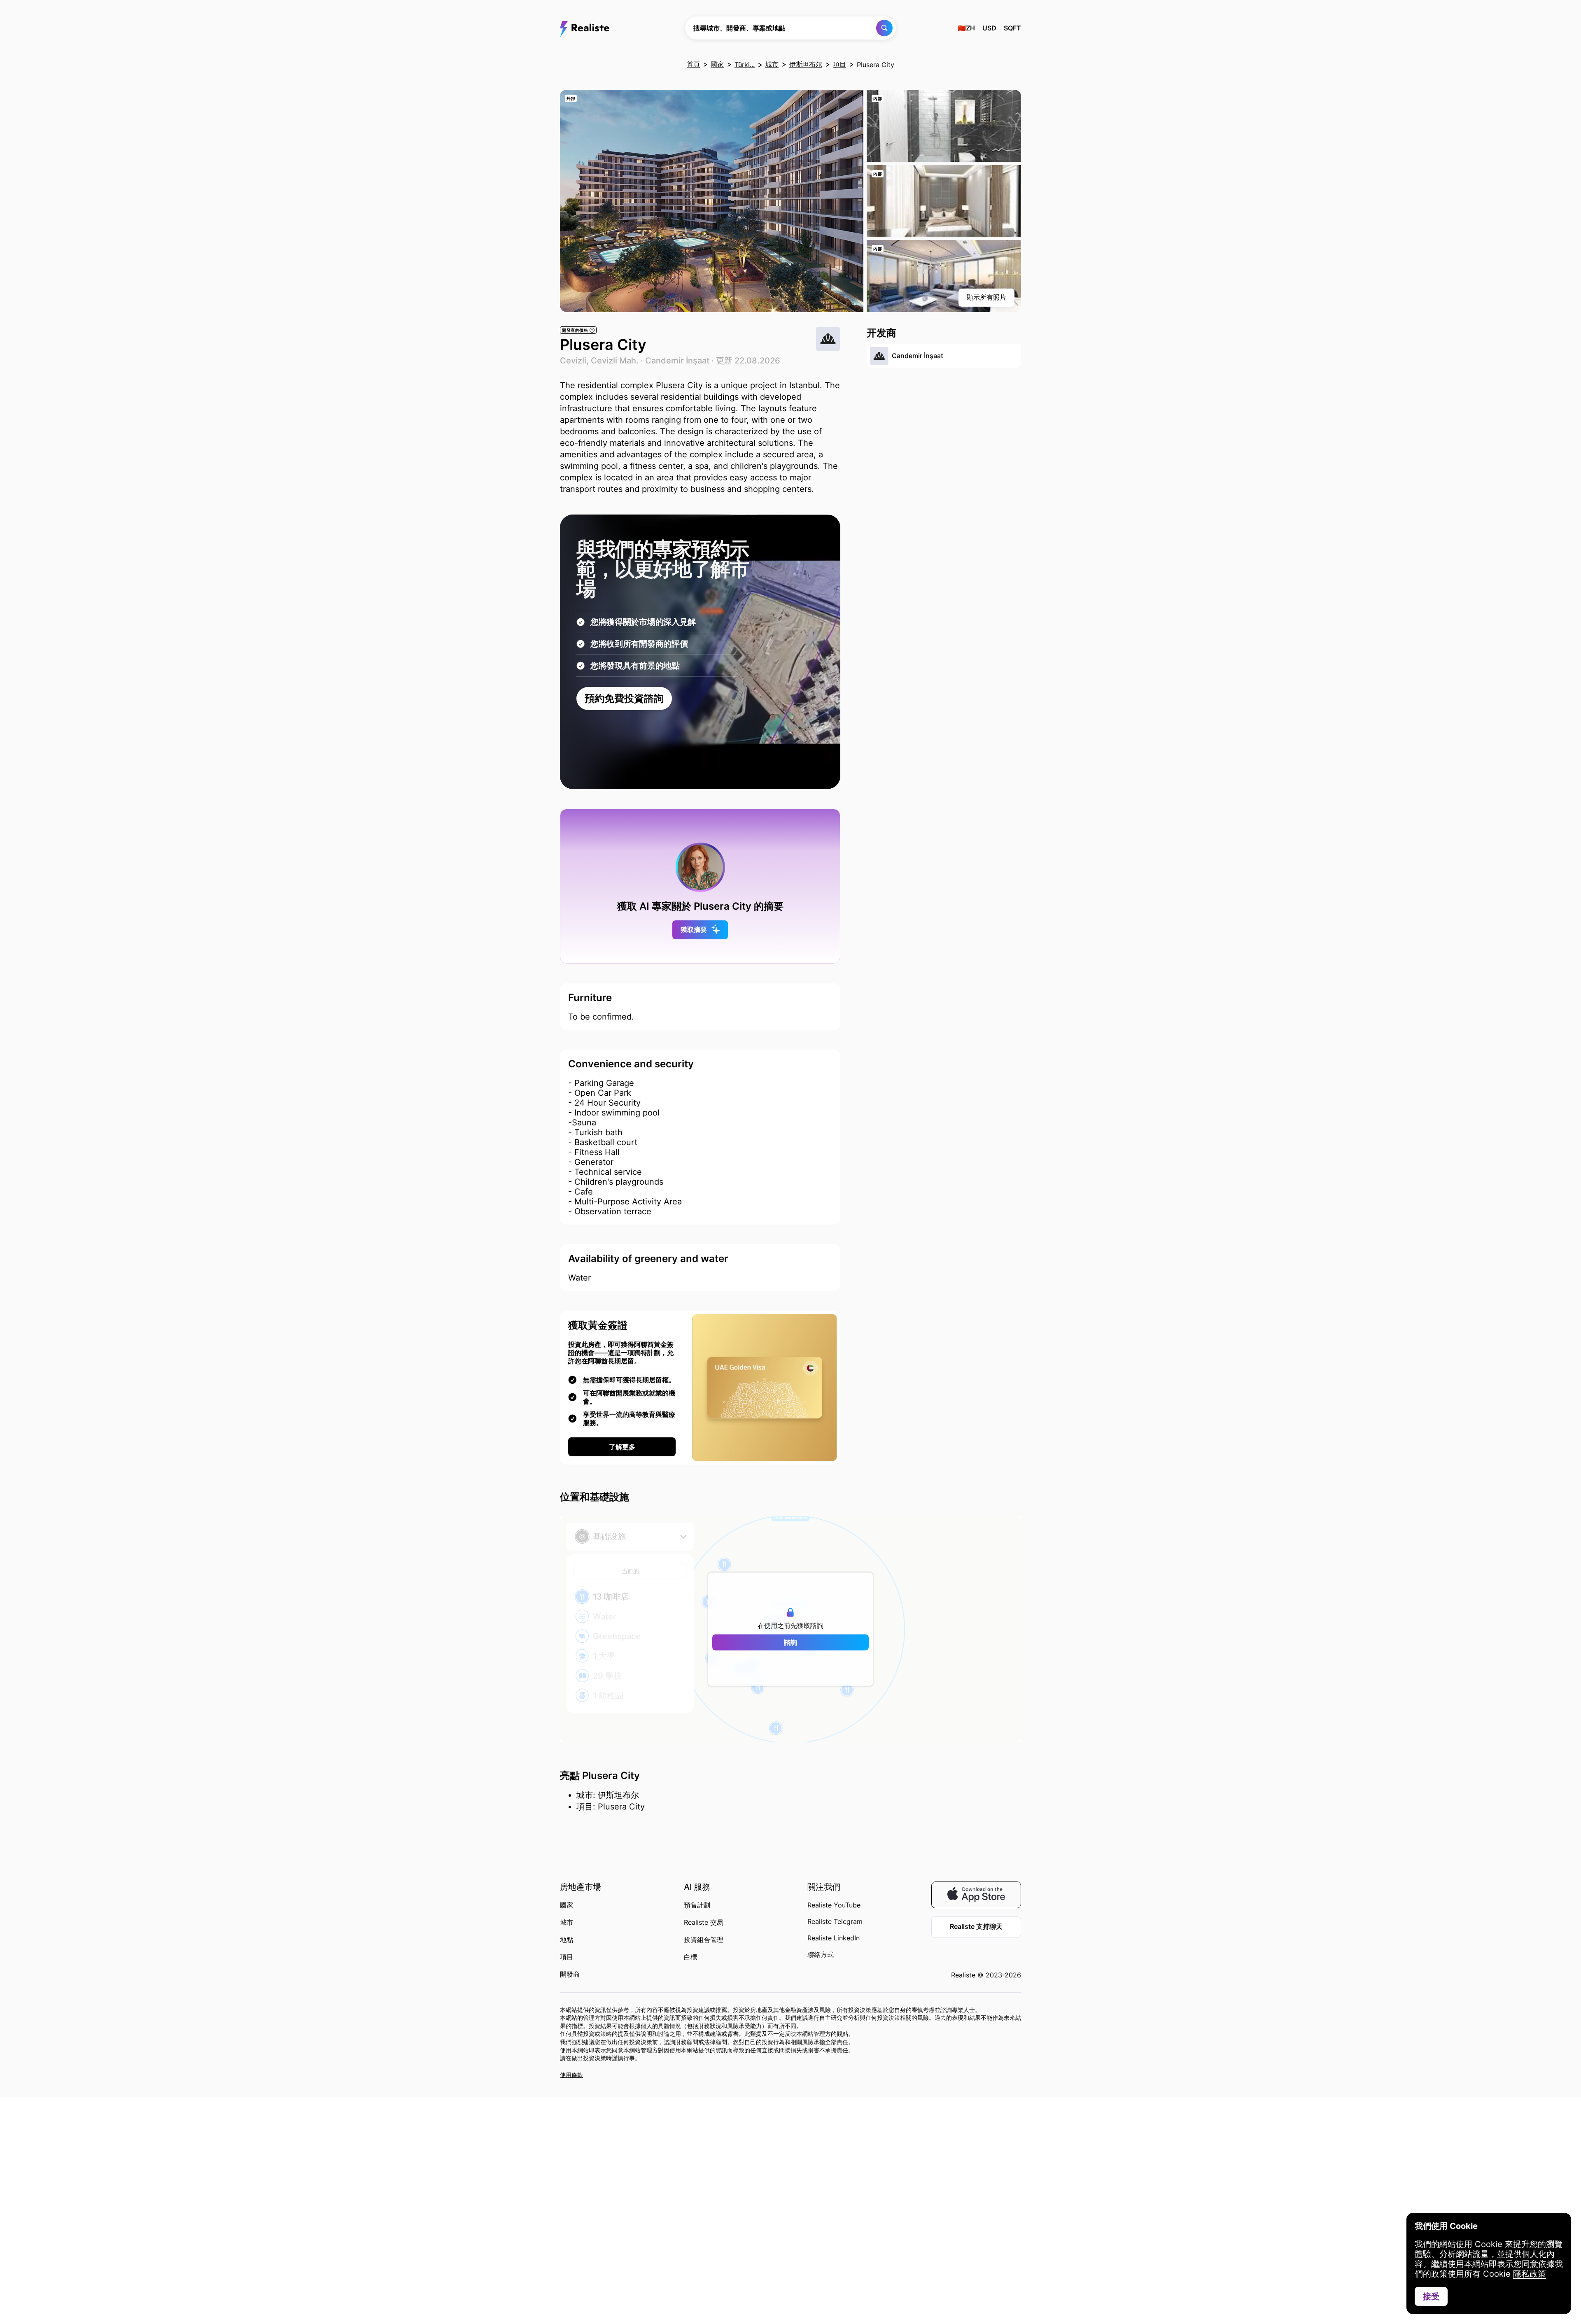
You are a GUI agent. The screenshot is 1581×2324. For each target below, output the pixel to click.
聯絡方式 (821, 1954)
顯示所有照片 (986, 297)
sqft (1012, 28)
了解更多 (622, 1447)
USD (989, 28)
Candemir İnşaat (677, 361)
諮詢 (790, 1642)
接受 (1431, 2296)
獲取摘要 (694, 929)
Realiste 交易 (704, 1922)
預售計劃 (697, 1905)
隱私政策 (1530, 2274)
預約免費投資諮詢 (624, 698)
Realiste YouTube (834, 1905)
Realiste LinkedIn (834, 1938)
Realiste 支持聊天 (976, 1926)
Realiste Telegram (835, 1921)
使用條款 (571, 2075)
